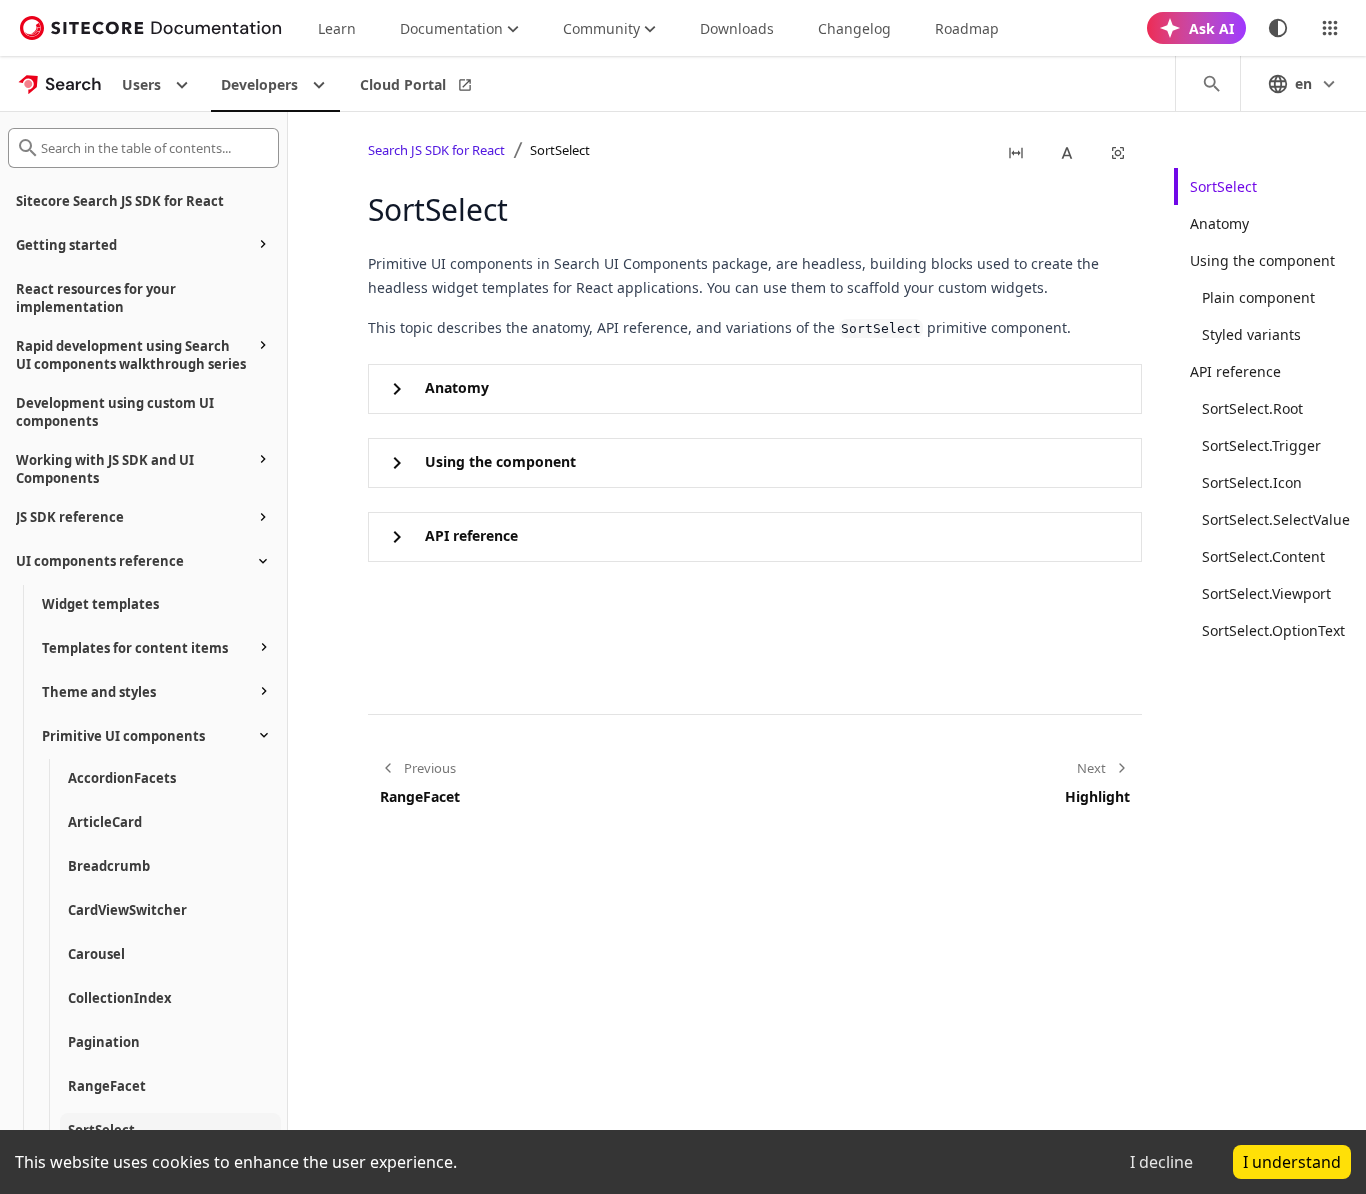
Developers (259, 84)
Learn (337, 28)
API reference (1235, 371)
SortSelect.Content (1263, 556)
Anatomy (1219, 223)
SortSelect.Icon (1252, 482)
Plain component (1258, 297)
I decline (1161, 1162)
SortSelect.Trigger (1261, 445)
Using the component (1262, 260)
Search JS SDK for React (436, 150)
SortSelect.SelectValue (1276, 519)
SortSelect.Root (1252, 408)
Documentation (451, 28)
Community (601, 28)
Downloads (737, 28)
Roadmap (967, 28)
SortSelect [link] (560, 150)
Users (141, 84)
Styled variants (1251, 334)
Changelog (854, 28)
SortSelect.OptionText (1273, 630)
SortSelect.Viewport (1266, 593)
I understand (1292, 1162)
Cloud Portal (403, 84)
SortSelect (1223, 186)
